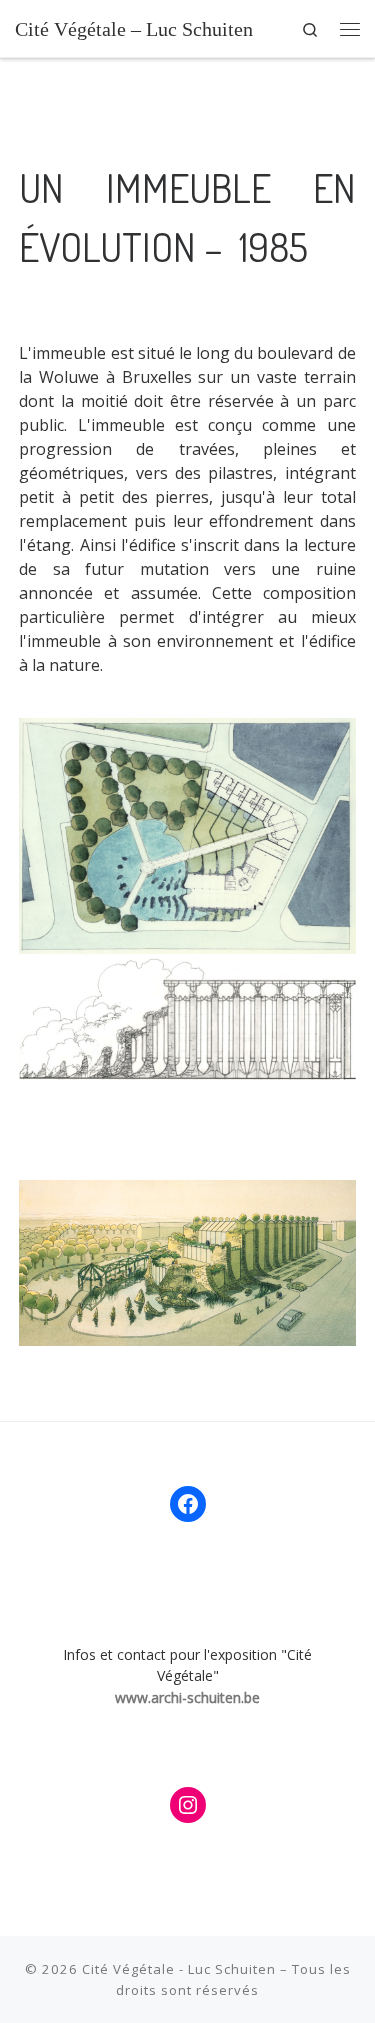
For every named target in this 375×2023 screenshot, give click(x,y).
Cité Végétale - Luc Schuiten (179, 1969)
